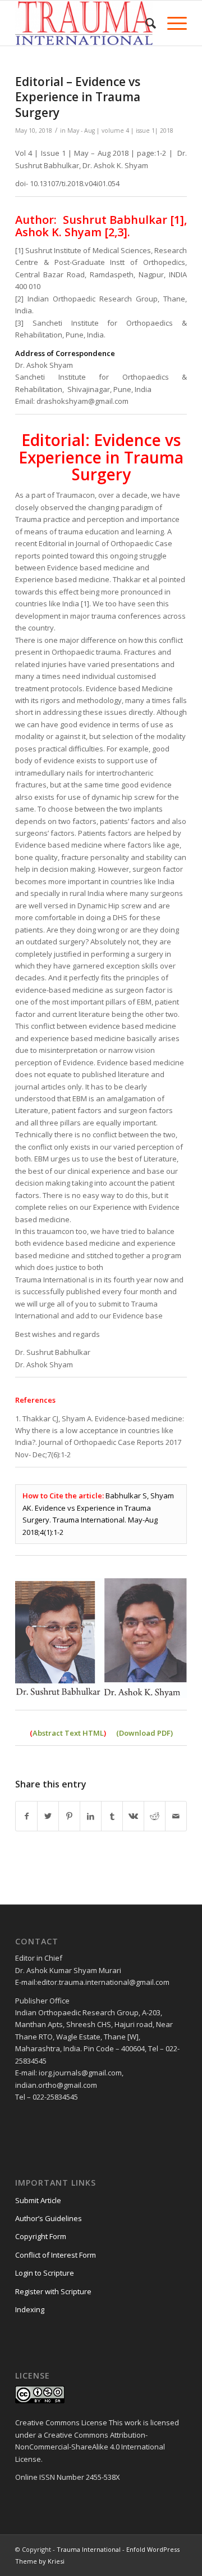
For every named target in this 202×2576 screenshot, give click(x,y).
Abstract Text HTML (68, 1733)
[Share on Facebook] (26, 1816)
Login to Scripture (45, 2273)
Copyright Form (41, 2236)
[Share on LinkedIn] (91, 1816)
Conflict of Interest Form (56, 2255)
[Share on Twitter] (48, 1816)
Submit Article (38, 2200)
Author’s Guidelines (49, 2218)
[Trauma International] (84, 23)
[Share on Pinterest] (69, 1816)
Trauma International (89, 2549)
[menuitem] (145, 23)
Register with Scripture (53, 2291)
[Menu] (171, 23)
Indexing (30, 2309)
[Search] (145, 23)
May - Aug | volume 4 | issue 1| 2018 (120, 130)
